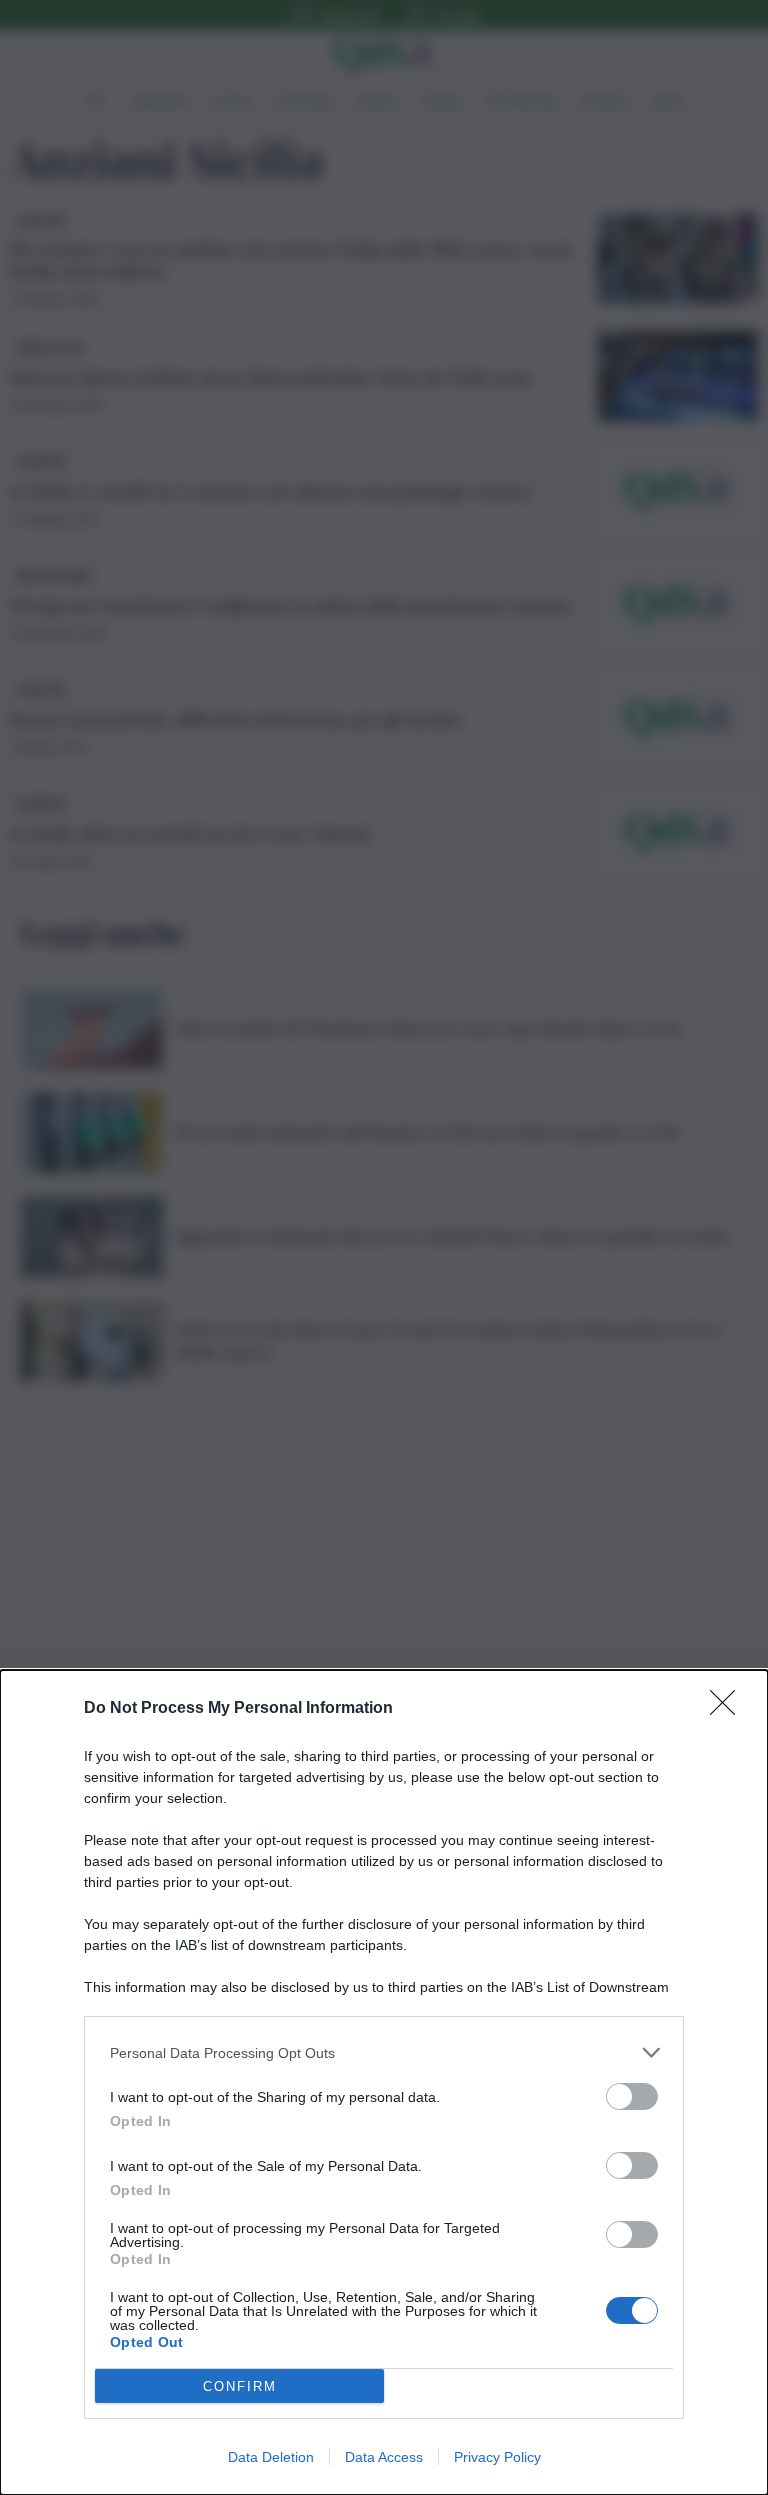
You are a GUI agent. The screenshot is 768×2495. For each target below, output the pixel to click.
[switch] (632, 2096)
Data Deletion (271, 2457)
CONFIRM (240, 2386)
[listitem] (384, 2052)
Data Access (384, 2457)
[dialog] (384, 2082)
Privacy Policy (497, 2457)
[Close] (729, 1709)
